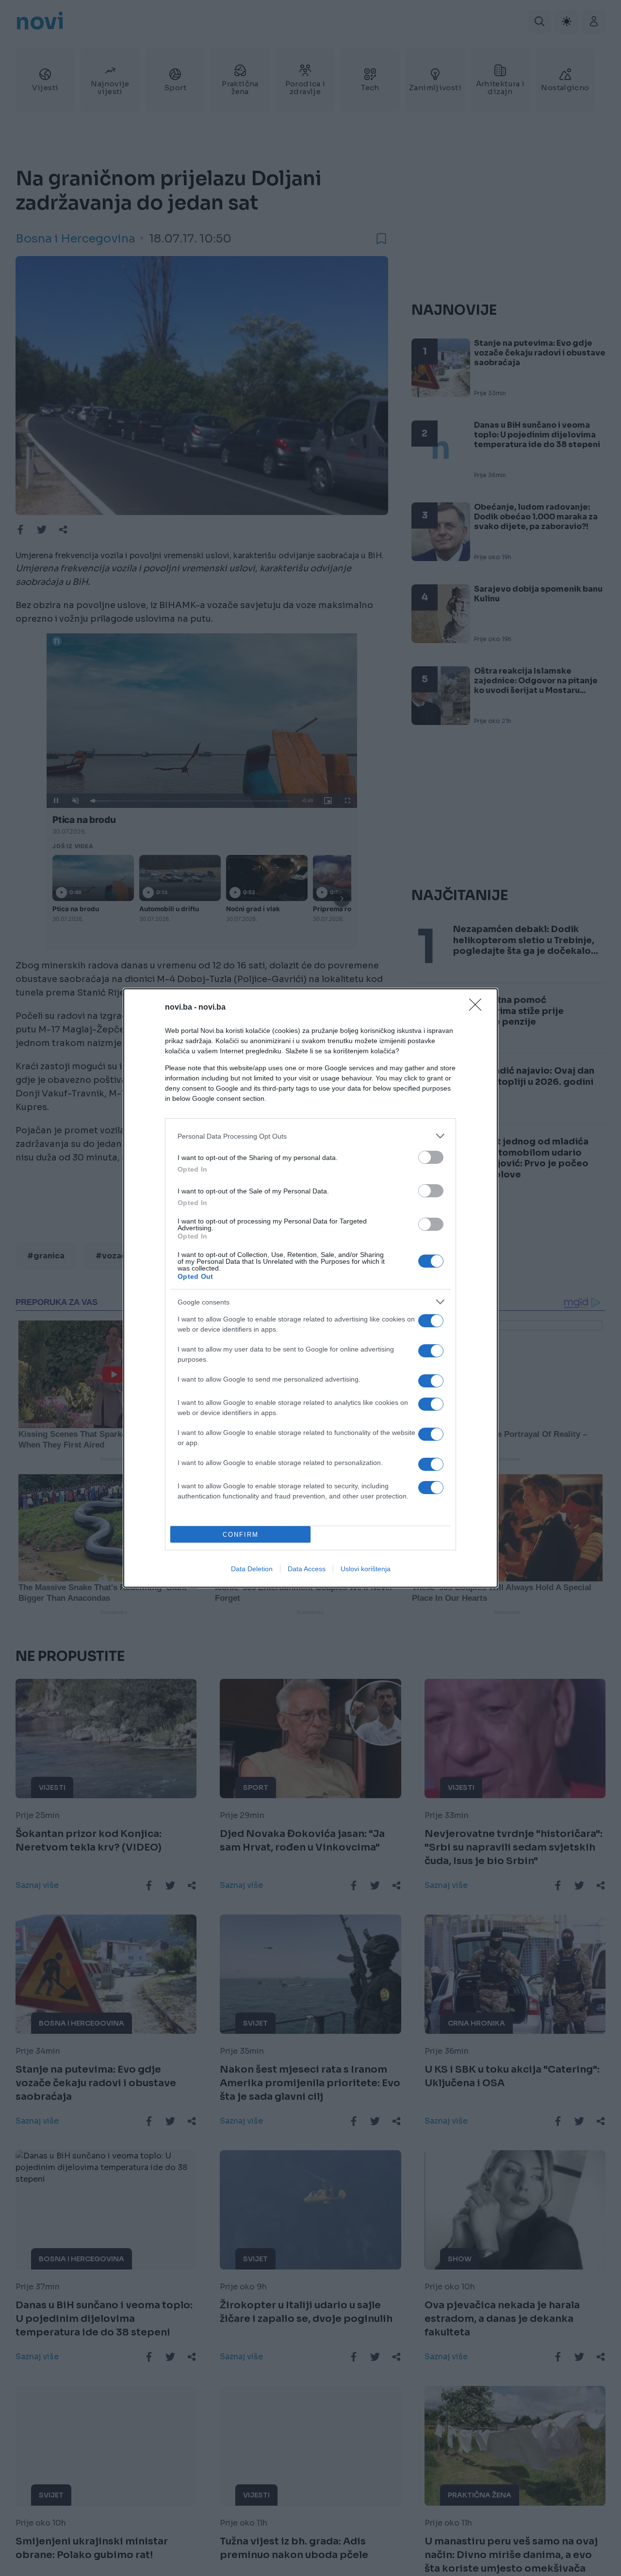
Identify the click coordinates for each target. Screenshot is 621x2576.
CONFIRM (241, 1535)
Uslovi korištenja (366, 1569)
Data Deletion (252, 1569)
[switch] (431, 1157)
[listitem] (310, 1136)
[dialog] (310, 1288)
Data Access (307, 1569)
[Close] (478, 1008)
